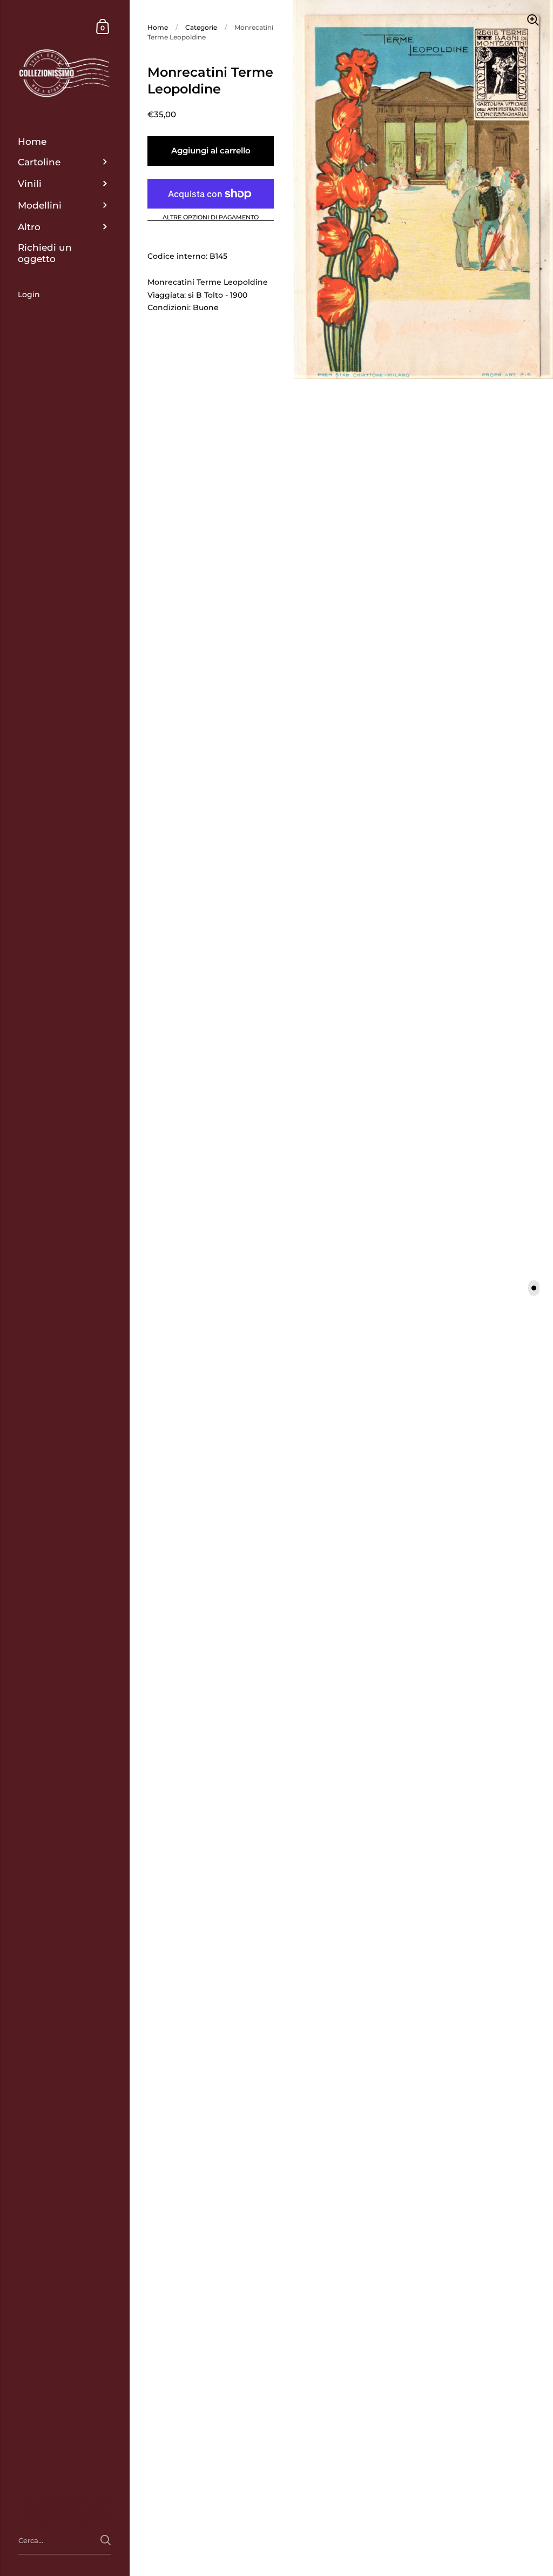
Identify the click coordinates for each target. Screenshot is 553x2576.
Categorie (201, 27)
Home (158, 27)
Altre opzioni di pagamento (211, 218)
